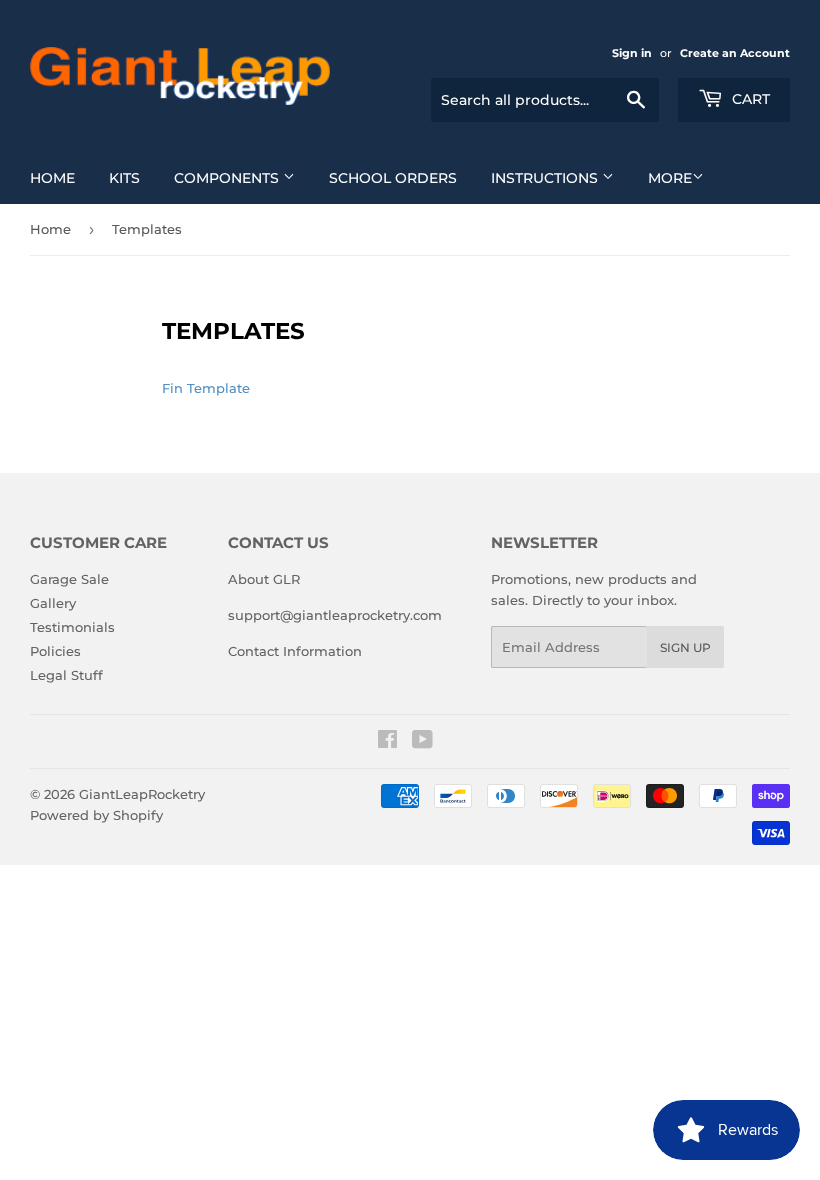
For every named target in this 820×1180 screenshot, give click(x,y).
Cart (749, 99)
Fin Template (206, 388)
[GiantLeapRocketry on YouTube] (422, 742)
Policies (55, 651)
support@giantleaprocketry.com (335, 615)
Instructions (546, 178)
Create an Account (735, 53)
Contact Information (295, 651)
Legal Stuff (66, 675)
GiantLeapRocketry (142, 794)
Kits (124, 178)
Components (228, 178)
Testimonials (72, 627)
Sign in (632, 53)
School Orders (393, 178)
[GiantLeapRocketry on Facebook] (387, 742)
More (670, 178)
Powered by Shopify (96, 815)
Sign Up (685, 647)
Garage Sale (69, 579)
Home (52, 178)
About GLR (264, 579)
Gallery (53, 603)
